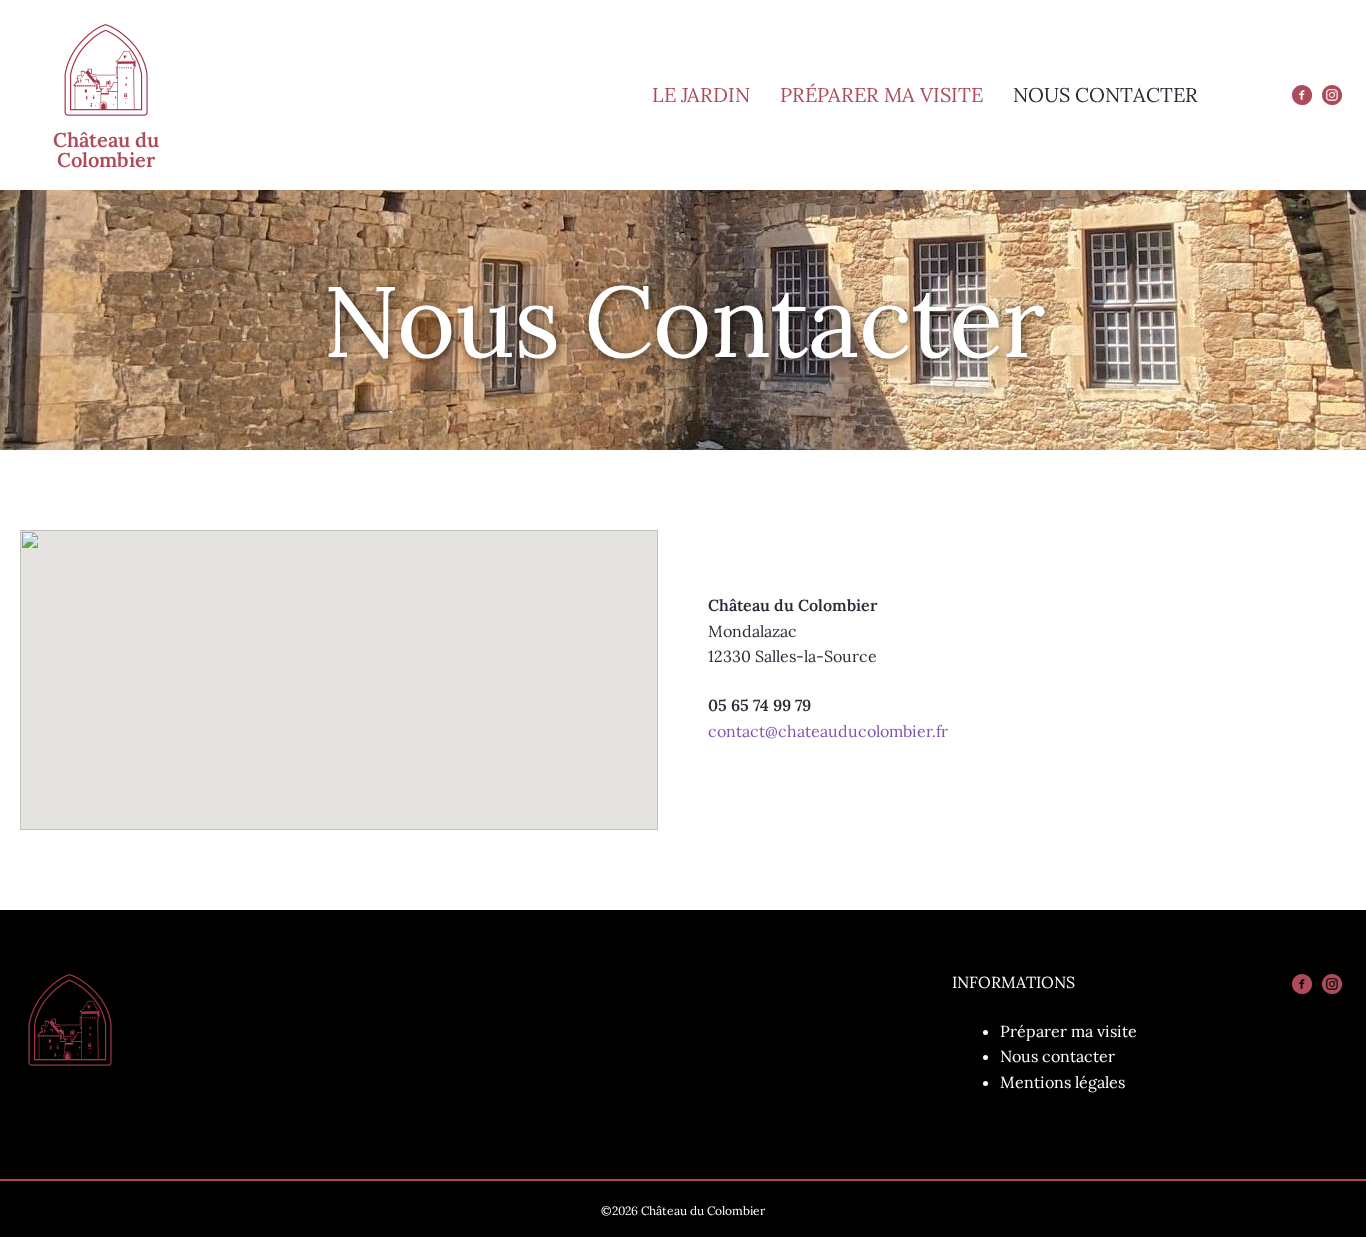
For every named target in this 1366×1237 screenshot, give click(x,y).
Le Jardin (701, 94)
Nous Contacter (1105, 94)
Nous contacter (1057, 1056)
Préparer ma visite (881, 94)
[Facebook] (1302, 95)
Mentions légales (1062, 1082)
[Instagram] (1332, 95)
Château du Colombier (106, 149)
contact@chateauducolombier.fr (828, 731)
